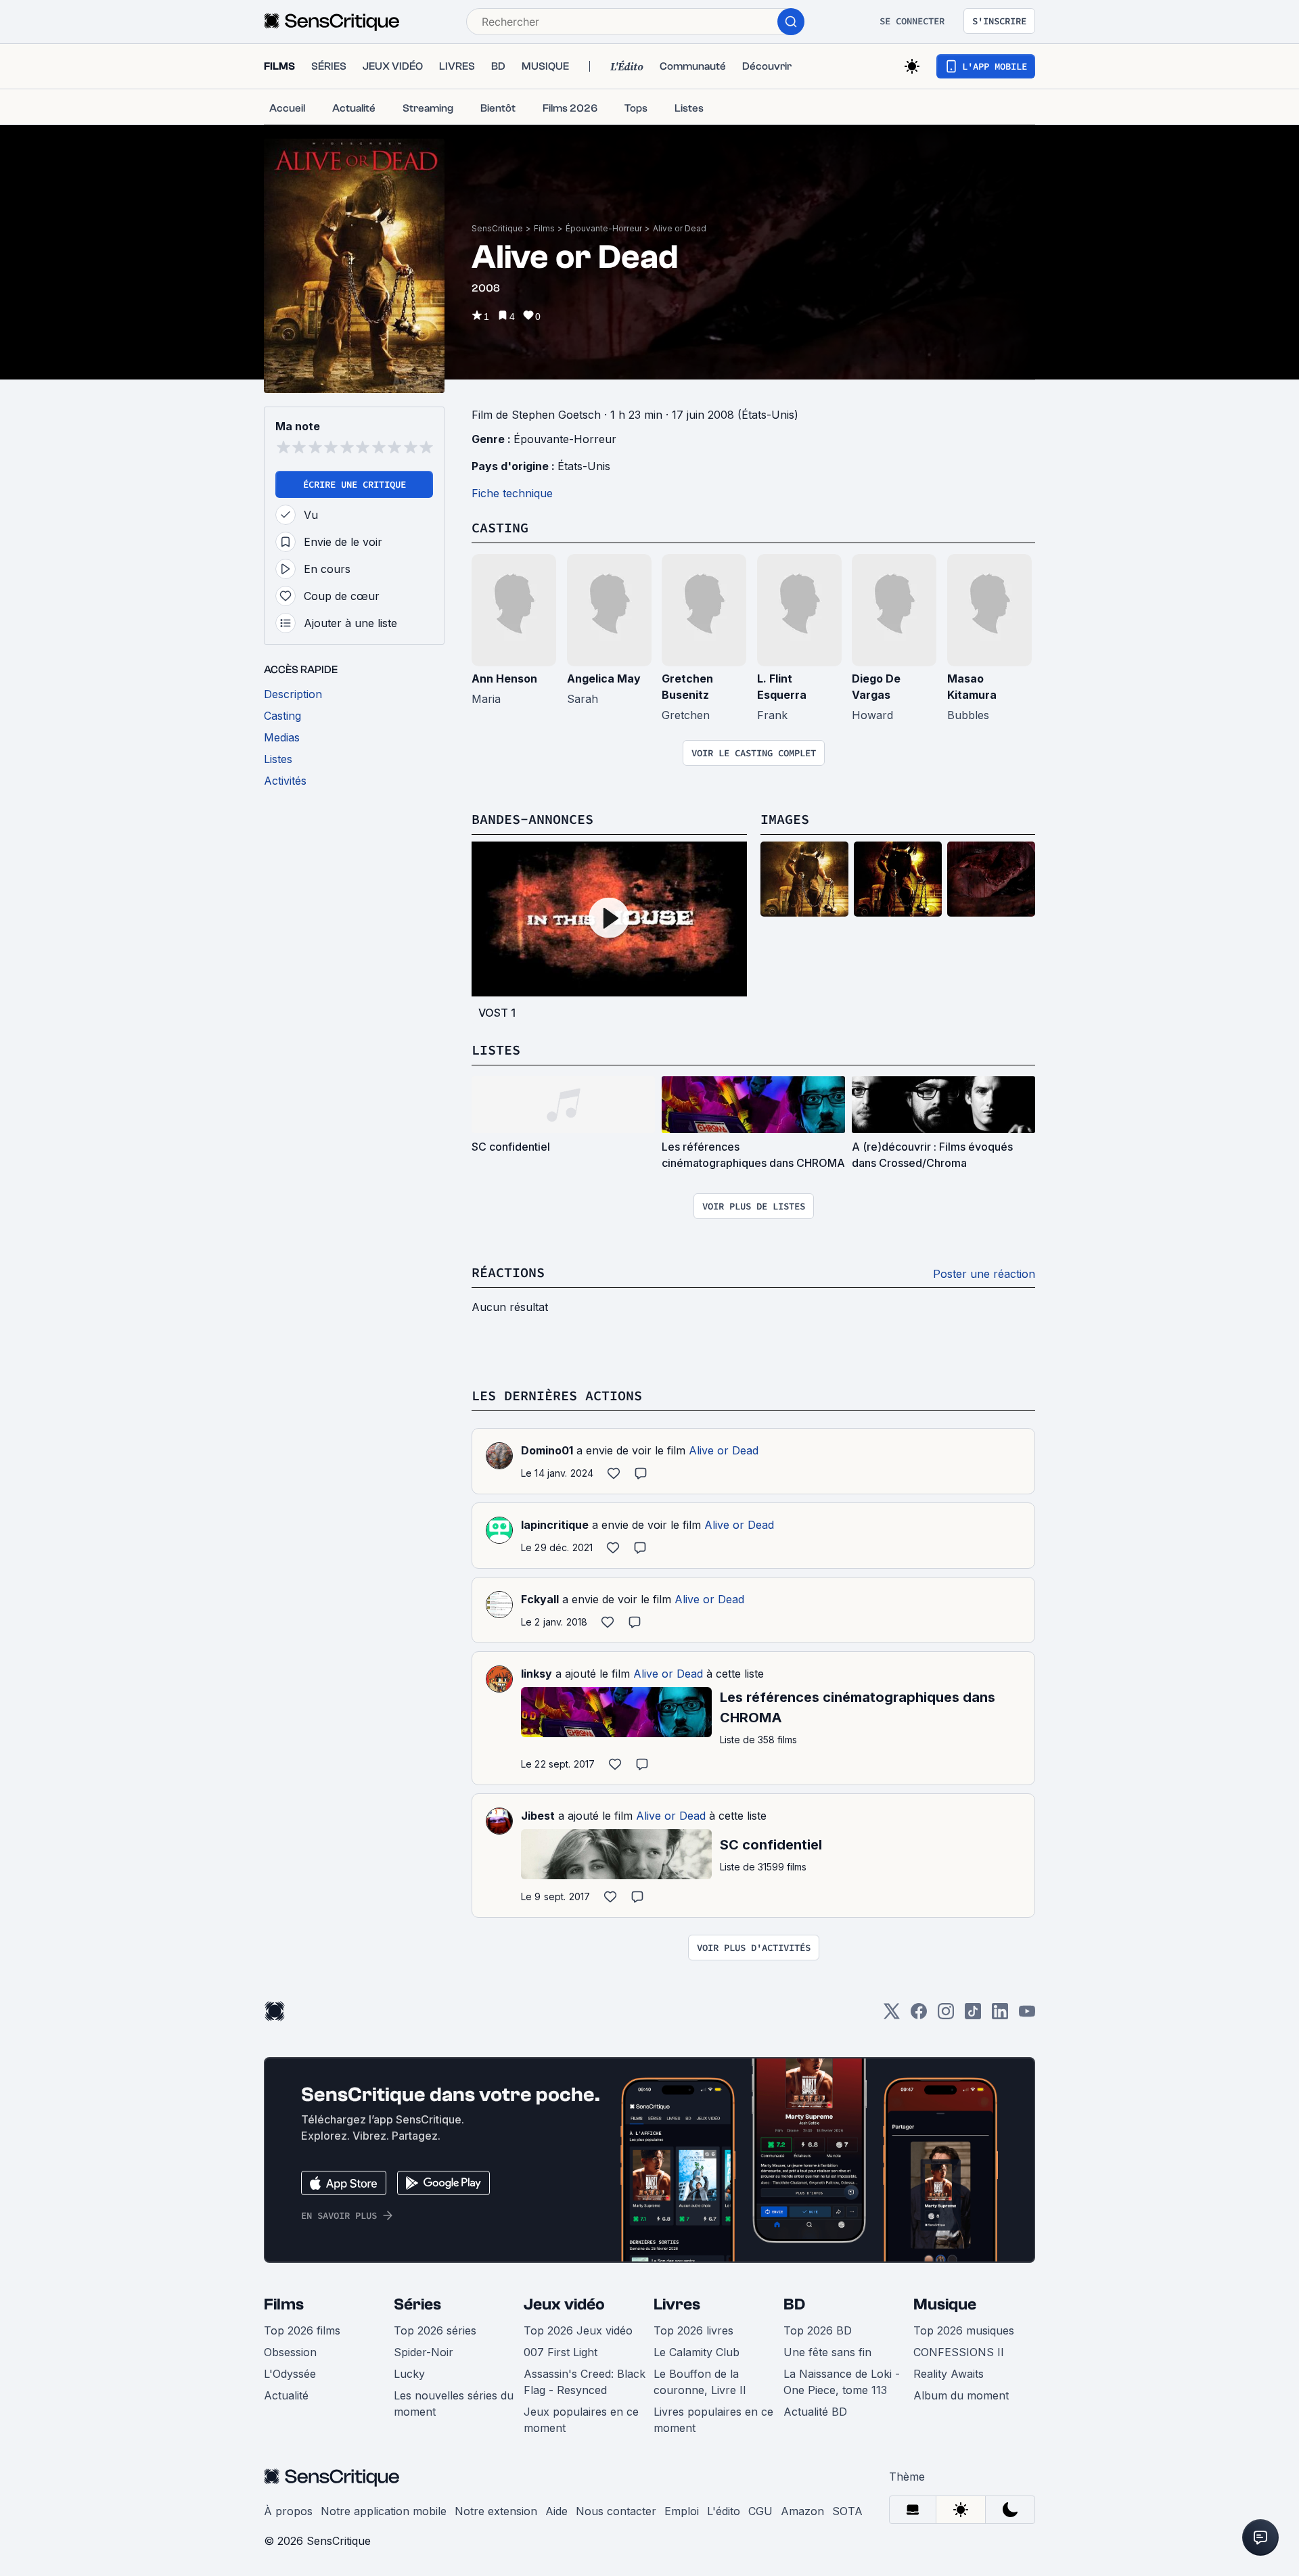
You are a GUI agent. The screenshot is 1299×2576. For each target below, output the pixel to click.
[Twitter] (892, 2016)
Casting (500, 527)
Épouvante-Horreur (604, 228)
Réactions (508, 1272)
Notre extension (496, 2511)
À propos (288, 2511)
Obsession (290, 2352)
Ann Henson (504, 678)
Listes (496, 1050)
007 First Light (561, 2352)
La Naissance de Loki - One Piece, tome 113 (842, 2382)
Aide (556, 2511)
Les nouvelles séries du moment (454, 2403)
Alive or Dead (680, 228)
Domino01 (547, 1450)
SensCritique (497, 228)
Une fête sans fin (827, 2352)
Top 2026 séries (435, 2330)
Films (544, 228)
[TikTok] (973, 2016)
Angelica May (604, 678)
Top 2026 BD (818, 2330)
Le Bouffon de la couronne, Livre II (700, 2382)
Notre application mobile (384, 2511)
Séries (417, 2304)
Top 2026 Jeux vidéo (578, 2330)
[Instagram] (946, 2016)
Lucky (409, 2374)
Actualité (286, 2395)
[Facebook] (919, 2016)
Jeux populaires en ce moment (581, 2420)
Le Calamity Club (697, 2352)
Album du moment (961, 2395)
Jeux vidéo (564, 2304)
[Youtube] (1027, 2016)
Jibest (538, 1816)
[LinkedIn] (1000, 2016)
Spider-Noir (424, 2352)
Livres (677, 2304)
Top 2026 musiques (964, 2330)
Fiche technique (512, 493)
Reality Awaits (949, 2374)
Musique (945, 2304)
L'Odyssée (290, 2374)
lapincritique (555, 1525)
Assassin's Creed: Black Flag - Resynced (585, 2382)
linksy (537, 1674)
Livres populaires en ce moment (713, 2420)
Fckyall (540, 1599)
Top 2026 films (302, 2330)
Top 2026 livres (693, 2330)
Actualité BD (815, 2412)
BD (794, 2304)
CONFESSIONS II (959, 2352)
